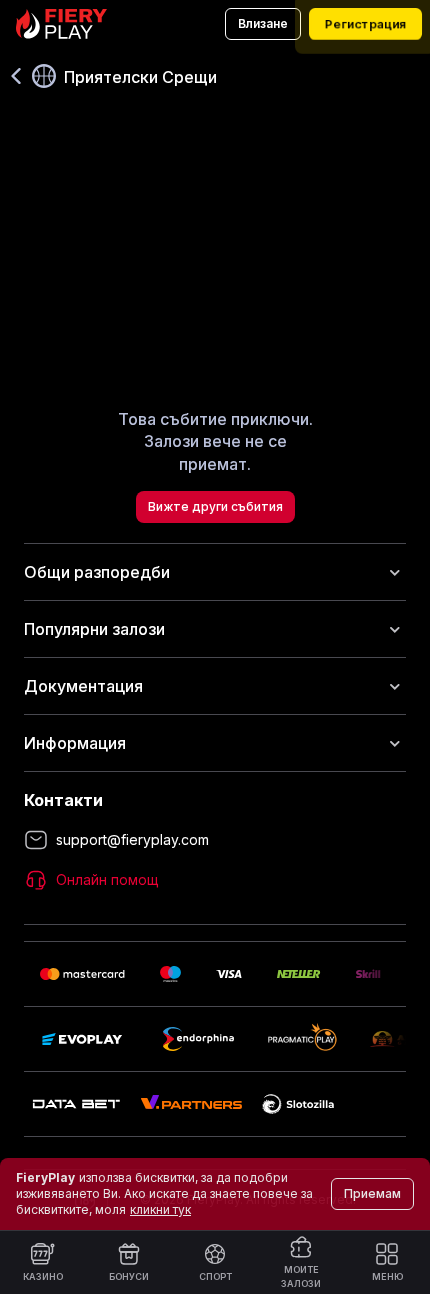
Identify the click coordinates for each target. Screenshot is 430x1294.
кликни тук (160, 1209)
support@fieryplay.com (132, 839)
